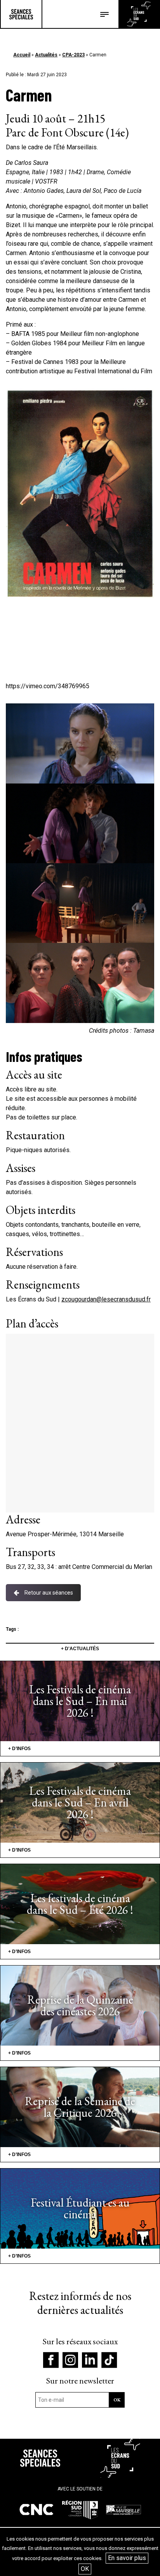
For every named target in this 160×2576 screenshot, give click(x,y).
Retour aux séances (49, 1593)
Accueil (22, 55)
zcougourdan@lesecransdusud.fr (106, 1299)
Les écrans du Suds (139, 14)
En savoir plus (127, 2558)
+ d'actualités (80, 1649)
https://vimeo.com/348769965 (48, 686)
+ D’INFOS (19, 1749)
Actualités (46, 55)
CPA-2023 (73, 55)
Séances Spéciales (21, 14)
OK (85, 2569)
